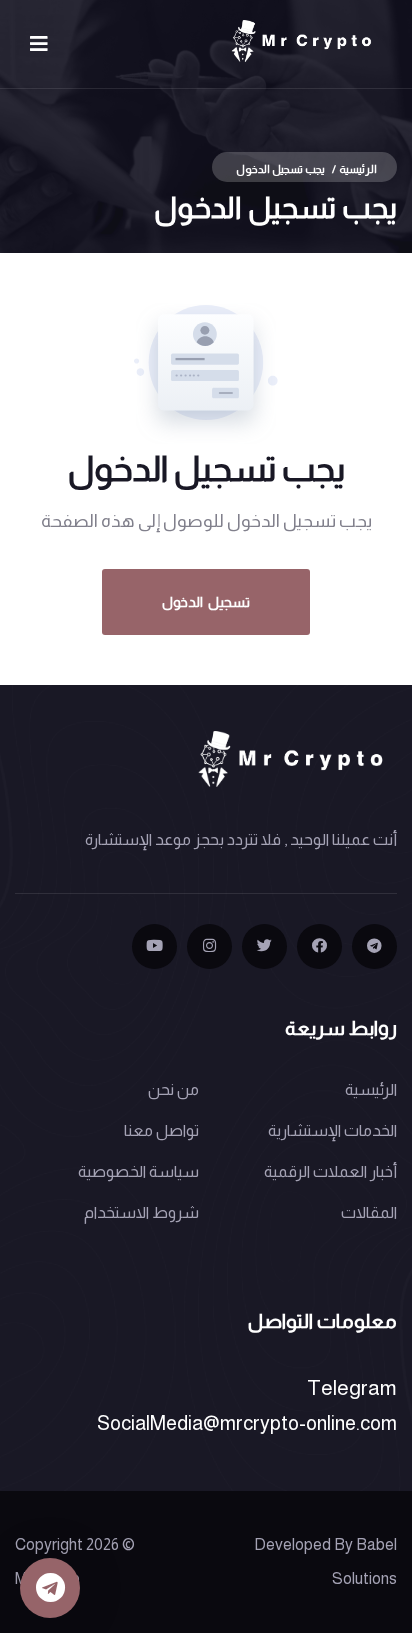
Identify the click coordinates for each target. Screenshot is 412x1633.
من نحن (173, 1089)
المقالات (369, 1212)
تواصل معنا (161, 1130)
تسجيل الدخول (205, 602)
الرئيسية (358, 169)
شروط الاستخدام (141, 1212)
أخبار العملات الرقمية (330, 1171)
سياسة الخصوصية (138, 1171)
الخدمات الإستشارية (332, 1130)
